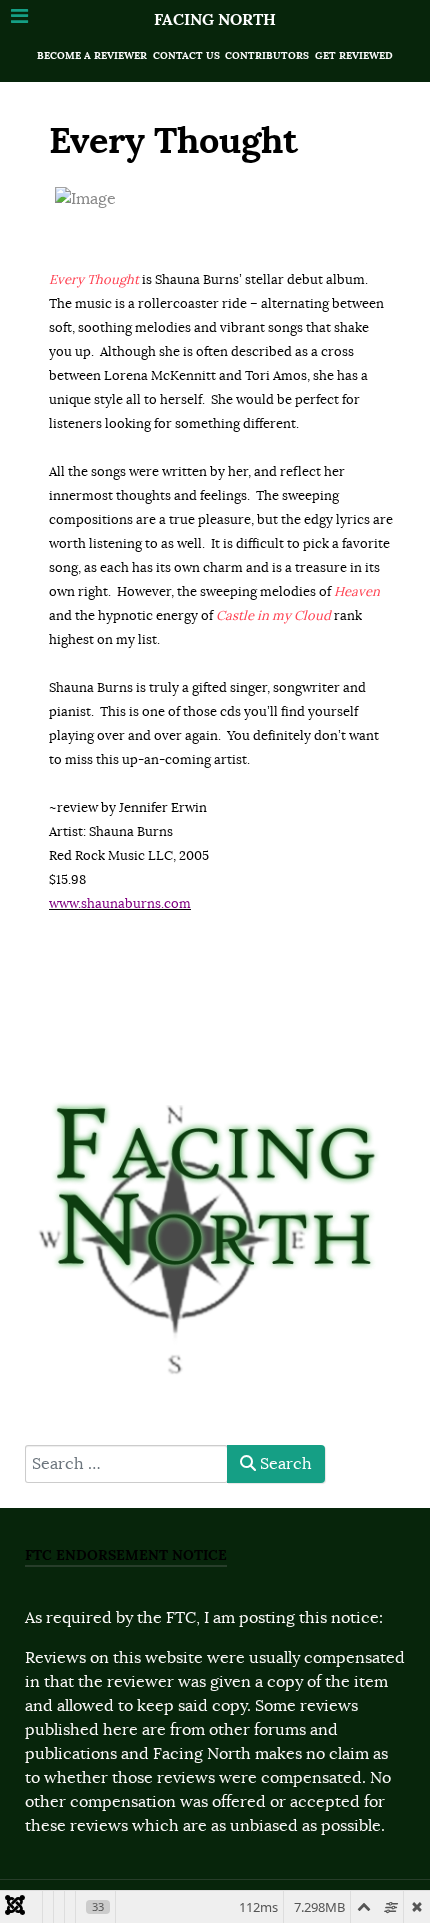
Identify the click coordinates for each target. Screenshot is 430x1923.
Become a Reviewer (92, 55)
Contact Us (186, 55)
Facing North (215, 19)
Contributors (267, 55)
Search (284, 1464)
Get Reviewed (354, 55)
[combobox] (126, 1464)
